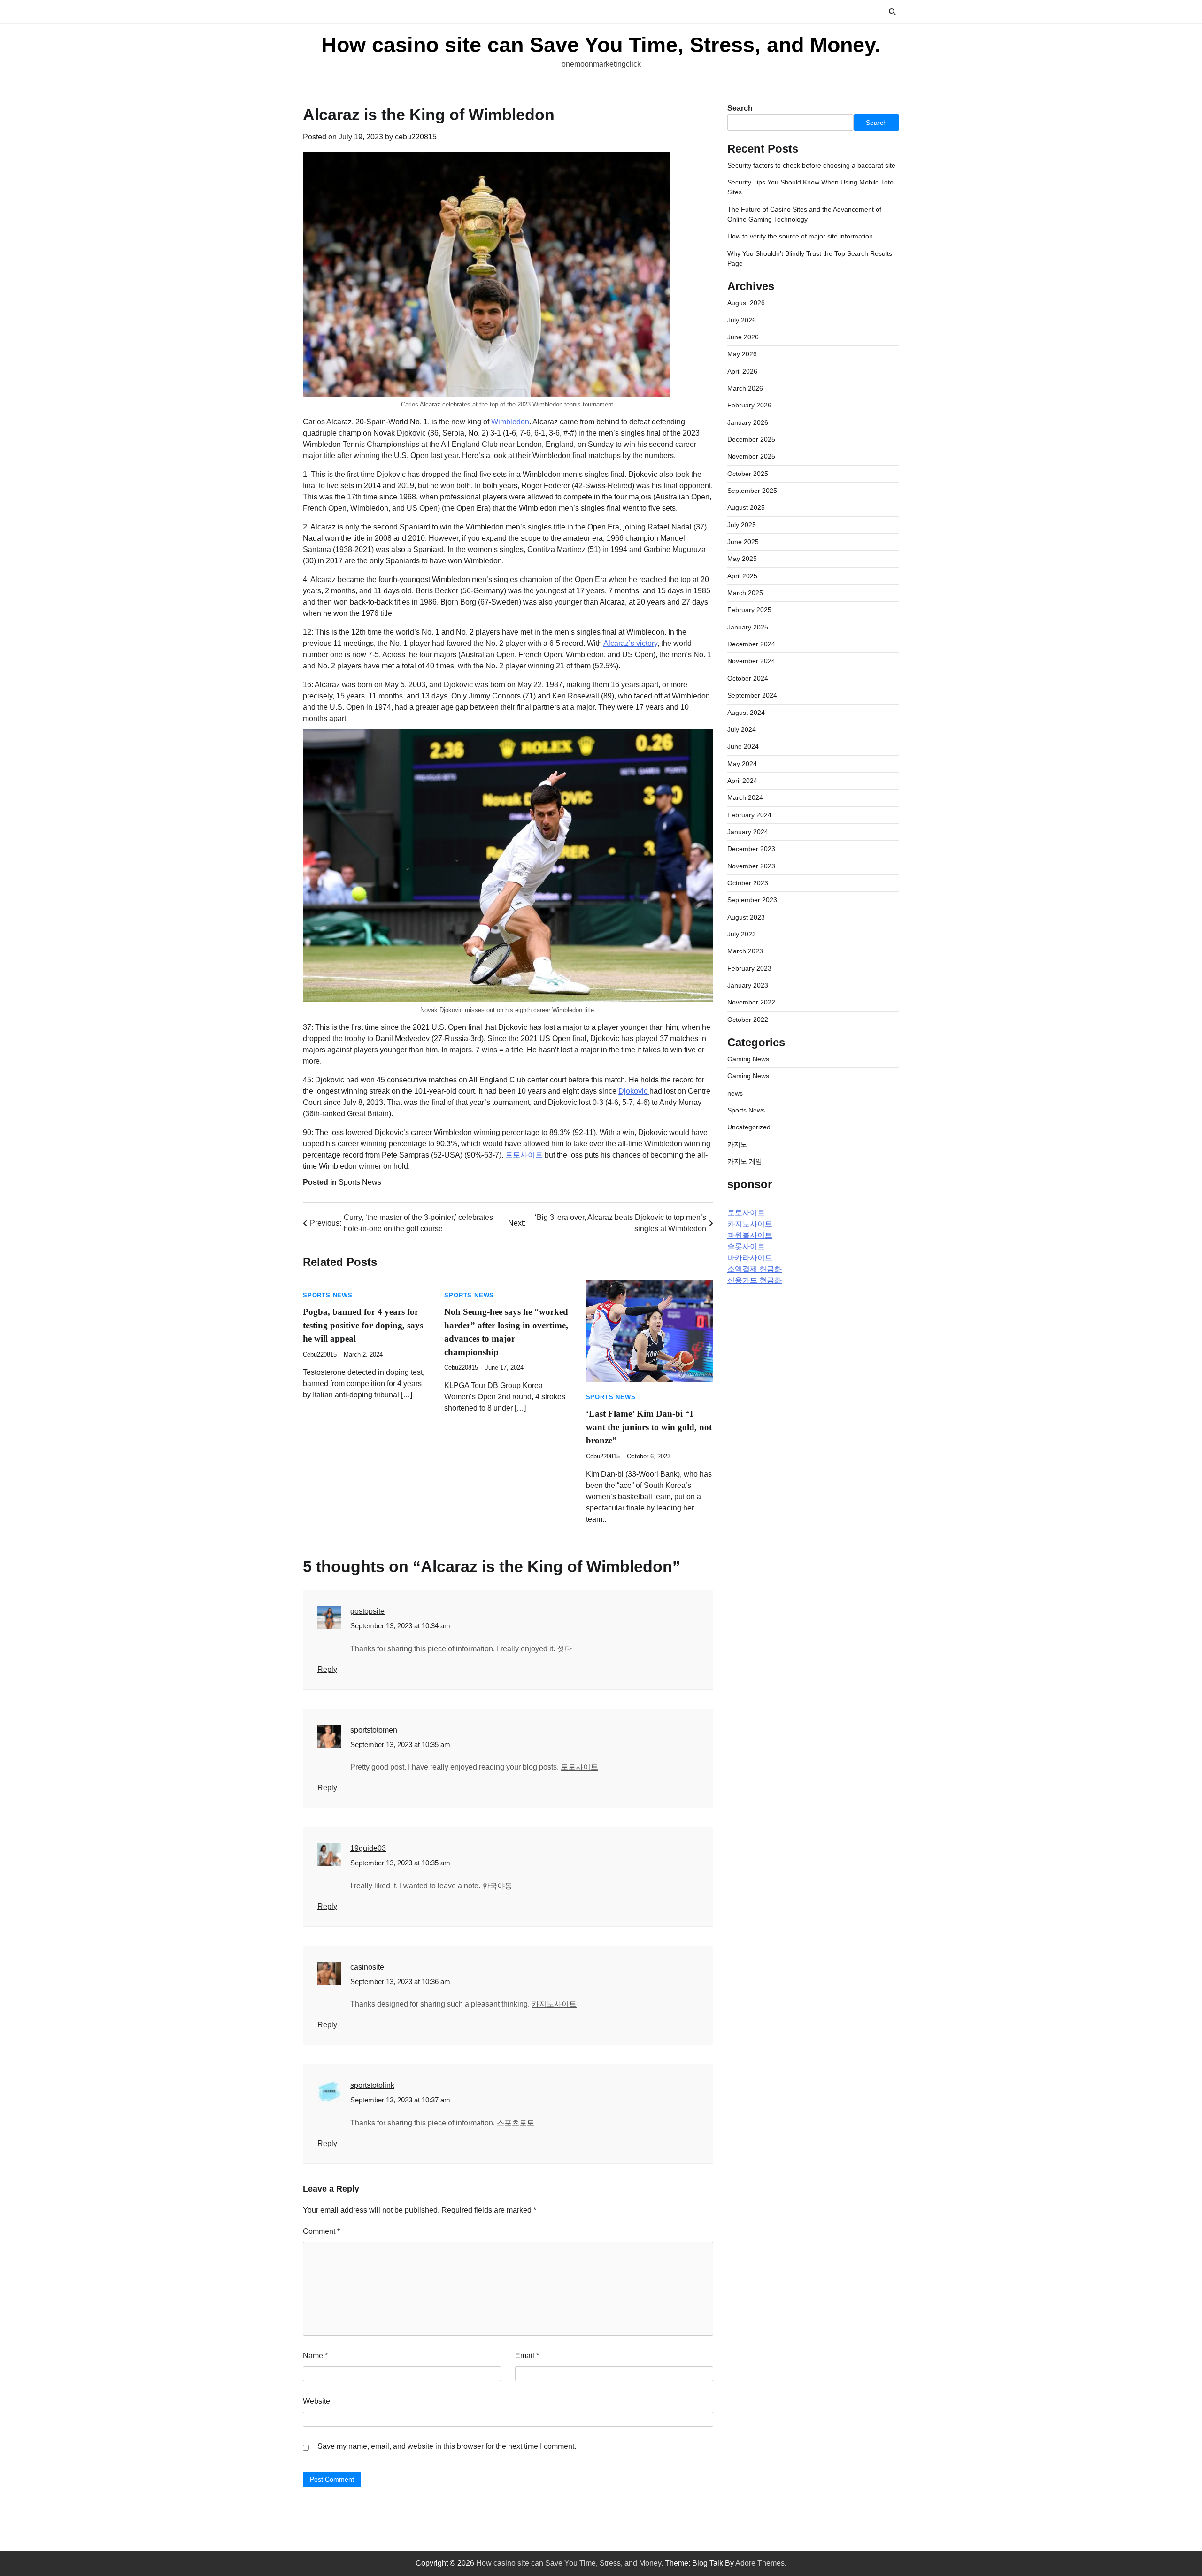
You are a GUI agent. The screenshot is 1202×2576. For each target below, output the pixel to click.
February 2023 (749, 968)
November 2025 (751, 457)
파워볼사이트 (750, 1236)
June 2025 (743, 542)
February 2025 (749, 610)
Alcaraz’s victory (630, 643)
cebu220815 (416, 137)
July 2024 (742, 730)
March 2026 (745, 389)
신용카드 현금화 (755, 1281)
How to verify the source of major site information (800, 237)
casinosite (367, 1967)
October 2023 (748, 883)
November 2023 (751, 866)
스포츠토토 (516, 2123)
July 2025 (742, 525)
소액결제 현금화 (755, 1269)
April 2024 (742, 781)
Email (527, 2356)
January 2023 (748, 986)
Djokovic (634, 1091)
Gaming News (748, 1059)
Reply (327, 1669)
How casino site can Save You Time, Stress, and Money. (601, 45)
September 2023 (752, 900)
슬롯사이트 (746, 1247)
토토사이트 (525, 1155)
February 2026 (749, 406)
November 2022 (751, 1003)
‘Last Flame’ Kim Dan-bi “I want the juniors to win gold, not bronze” (649, 1427)
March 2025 (745, 593)
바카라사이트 (750, 1258)
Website (316, 2401)
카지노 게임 (745, 1162)
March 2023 (745, 951)
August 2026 (746, 303)
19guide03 (368, 1848)
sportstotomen (374, 1730)
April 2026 (742, 371)
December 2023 (751, 849)
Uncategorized (749, 1127)
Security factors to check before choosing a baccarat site (811, 165)
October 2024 (748, 679)
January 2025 (748, 628)
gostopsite (367, 1611)
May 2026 (742, 354)
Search (740, 108)
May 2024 (742, 764)
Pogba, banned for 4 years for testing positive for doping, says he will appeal (363, 1325)
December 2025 (751, 440)
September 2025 (752, 491)
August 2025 (746, 508)
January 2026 (748, 422)
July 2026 (742, 320)
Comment (321, 2231)
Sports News (360, 1182)
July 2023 (742, 935)
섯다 (564, 1649)
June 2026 (743, 337)
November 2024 (751, 661)
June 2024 (743, 747)
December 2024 (751, 644)
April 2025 (742, 576)
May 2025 (742, 559)
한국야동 (497, 1886)
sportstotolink (372, 2085)
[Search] (892, 12)
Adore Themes (760, 2563)
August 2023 (746, 917)
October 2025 (748, 474)
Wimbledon (510, 422)
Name (315, 2356)
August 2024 (746, 713)
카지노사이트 (554, 2004)
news (735, 1093)
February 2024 (749, 815)
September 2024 (752, 696)
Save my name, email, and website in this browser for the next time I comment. (447, 2446)
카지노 (737, 1144)
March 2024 (745, 798)
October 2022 (748, 1020)
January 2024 (748, 832)
